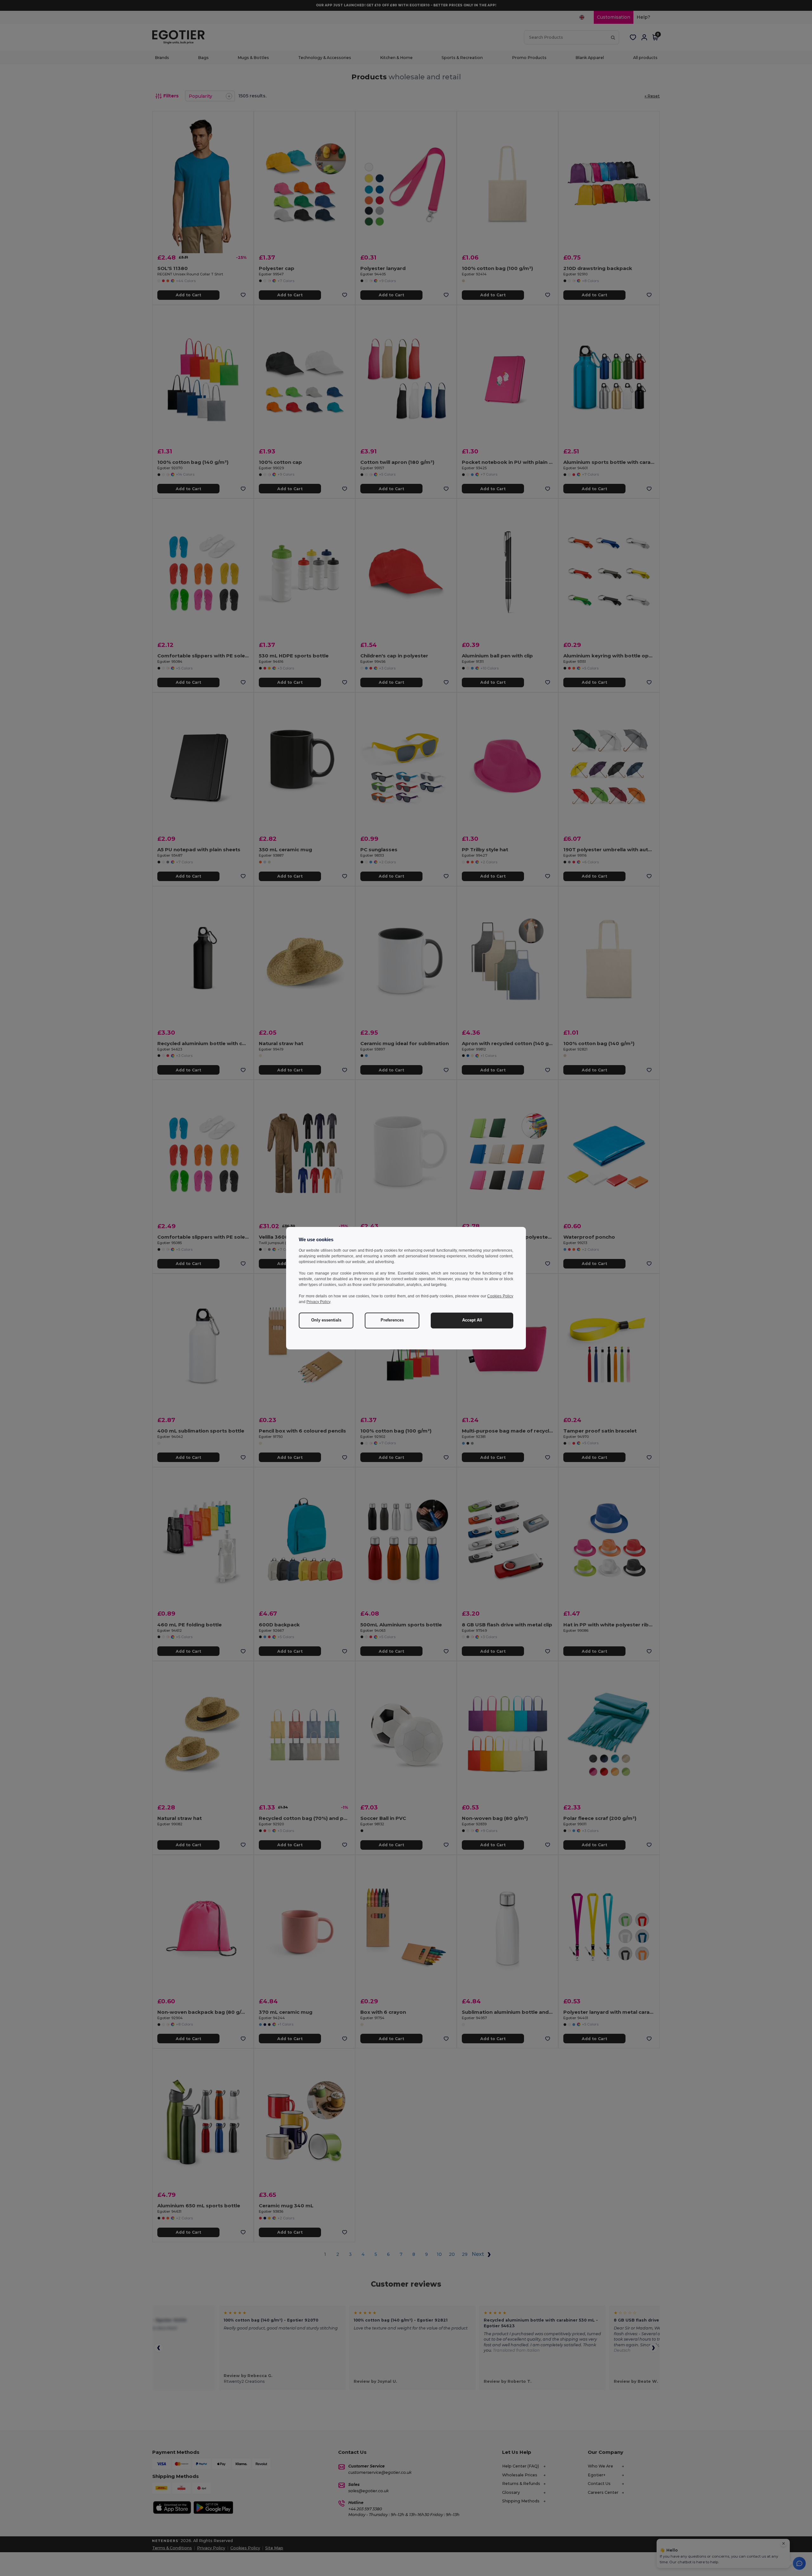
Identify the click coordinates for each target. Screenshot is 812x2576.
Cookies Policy (500, 1296)
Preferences (392, 1320)
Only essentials (326, 1320)
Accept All (472, 1320)
